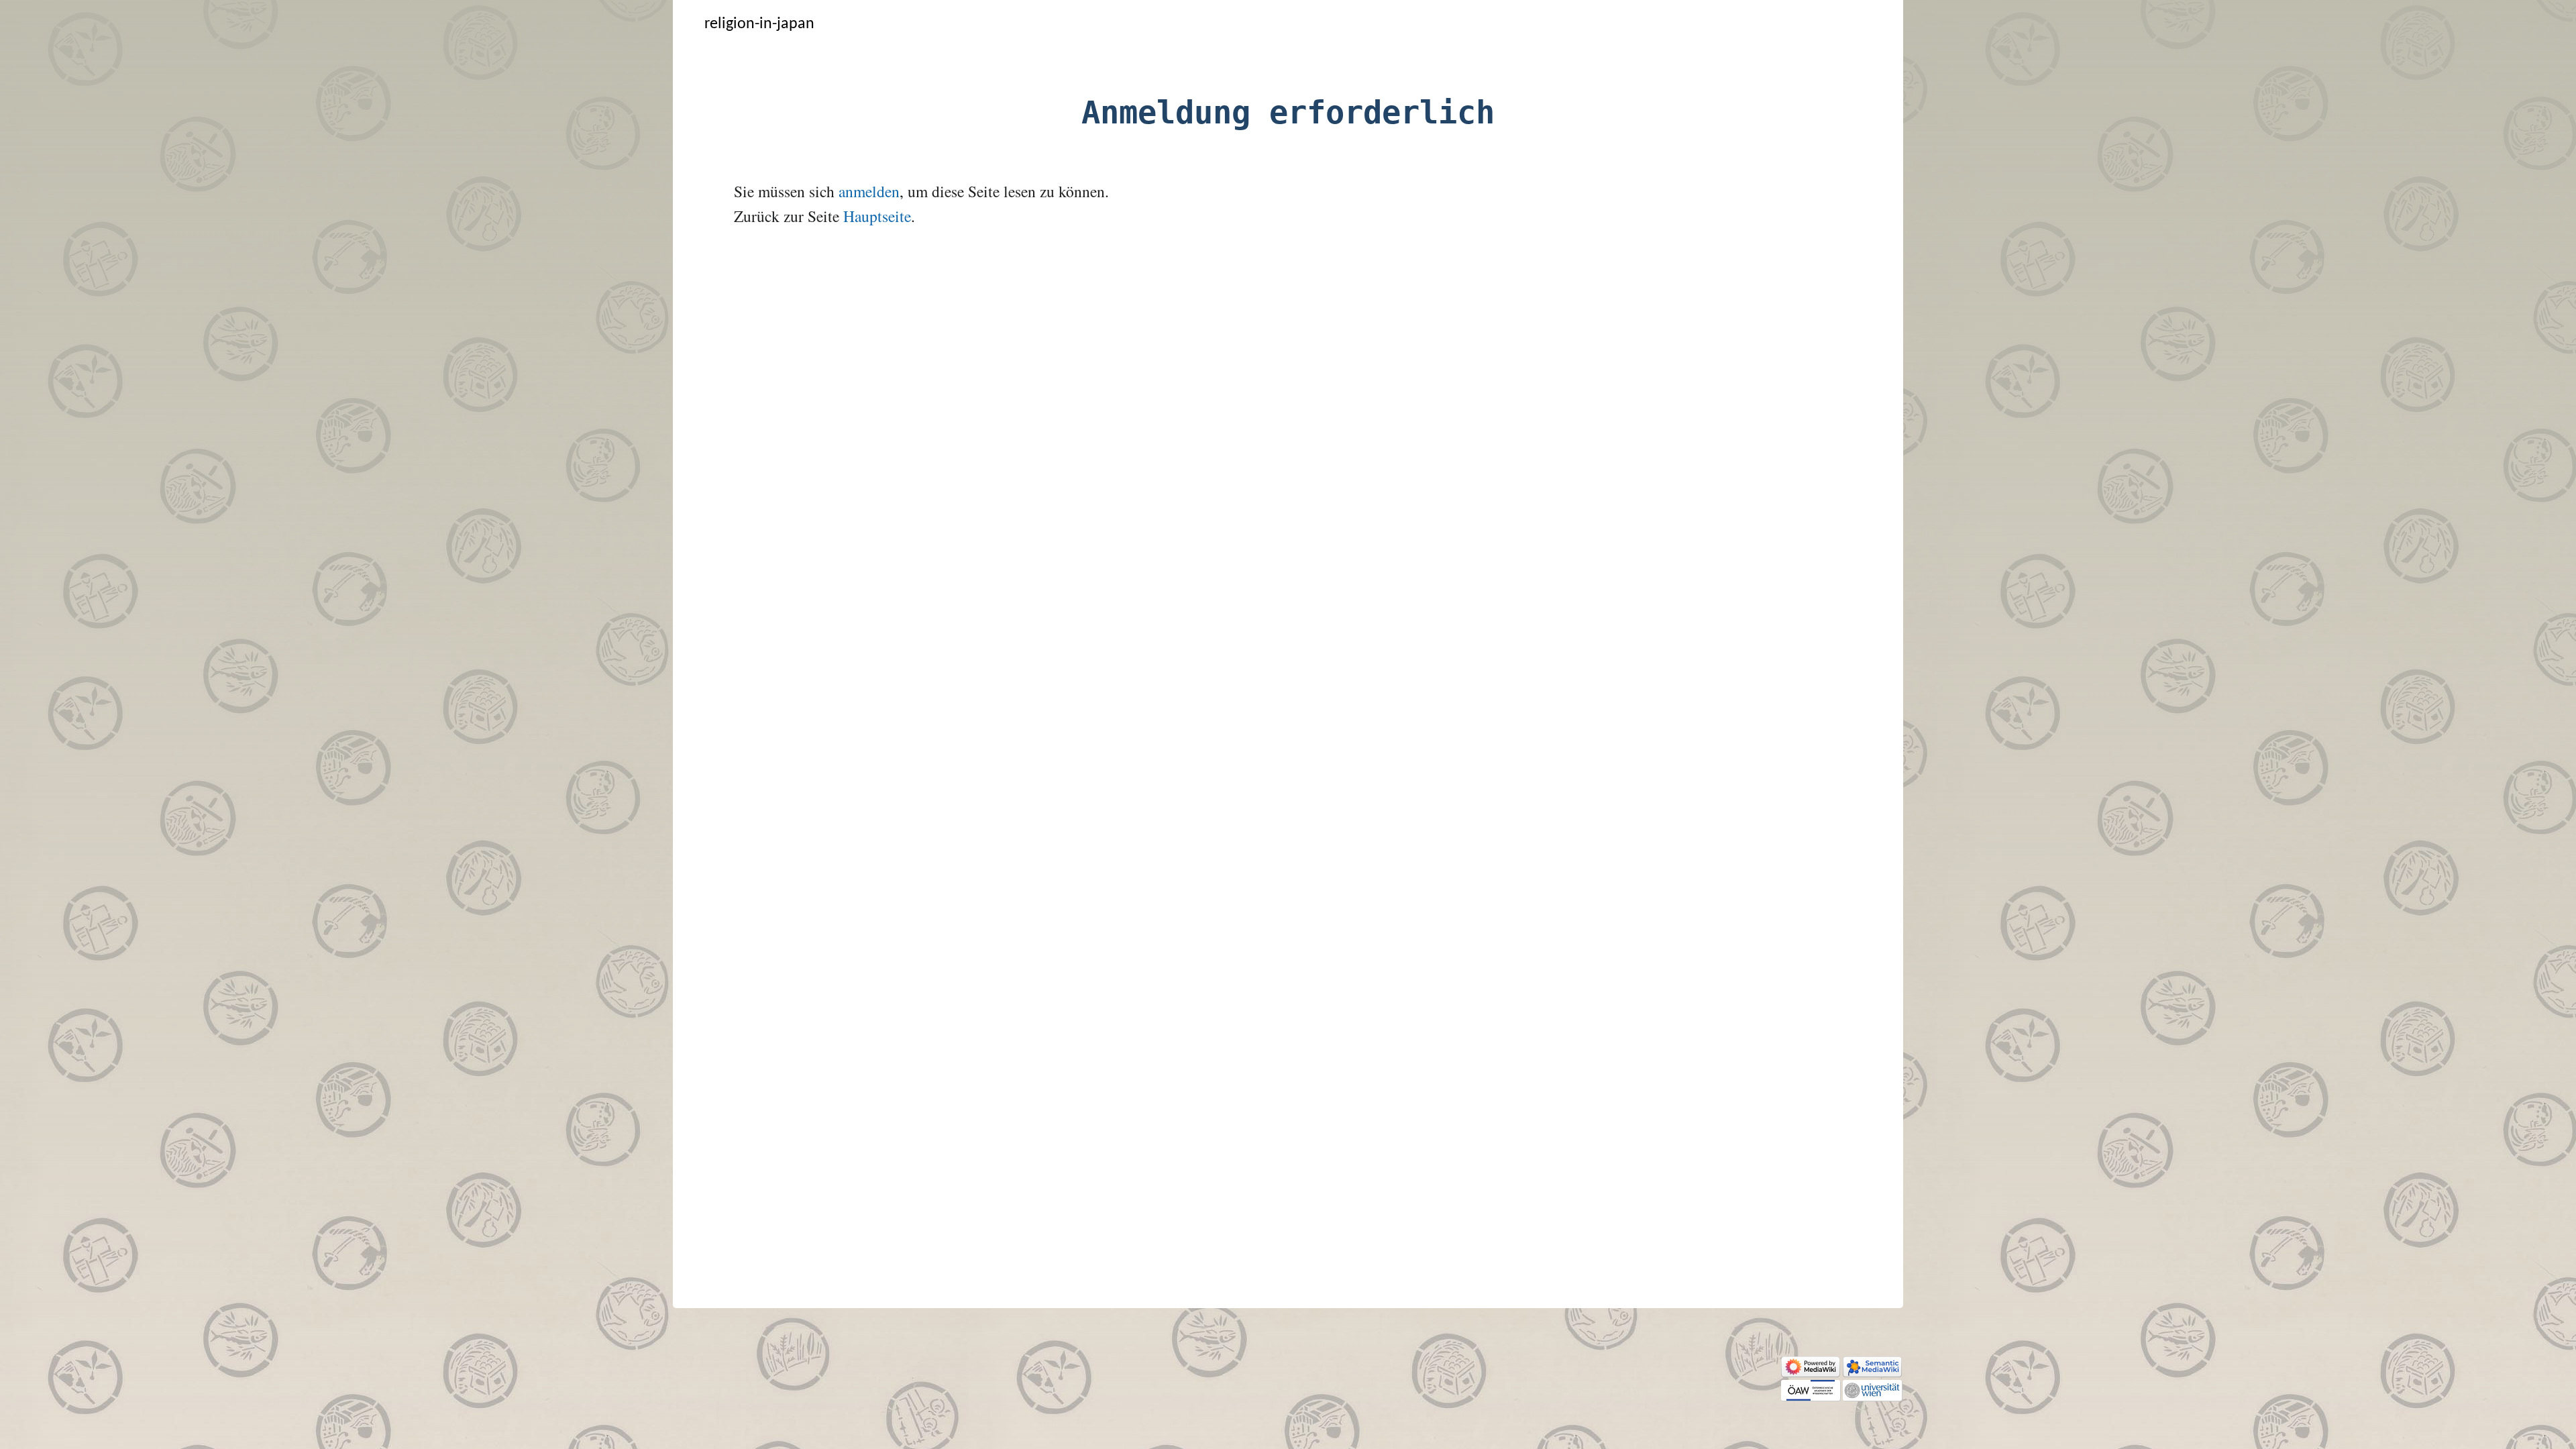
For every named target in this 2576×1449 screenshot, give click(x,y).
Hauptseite (877, 216)
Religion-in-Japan (759, 24)
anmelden (869, 191)
